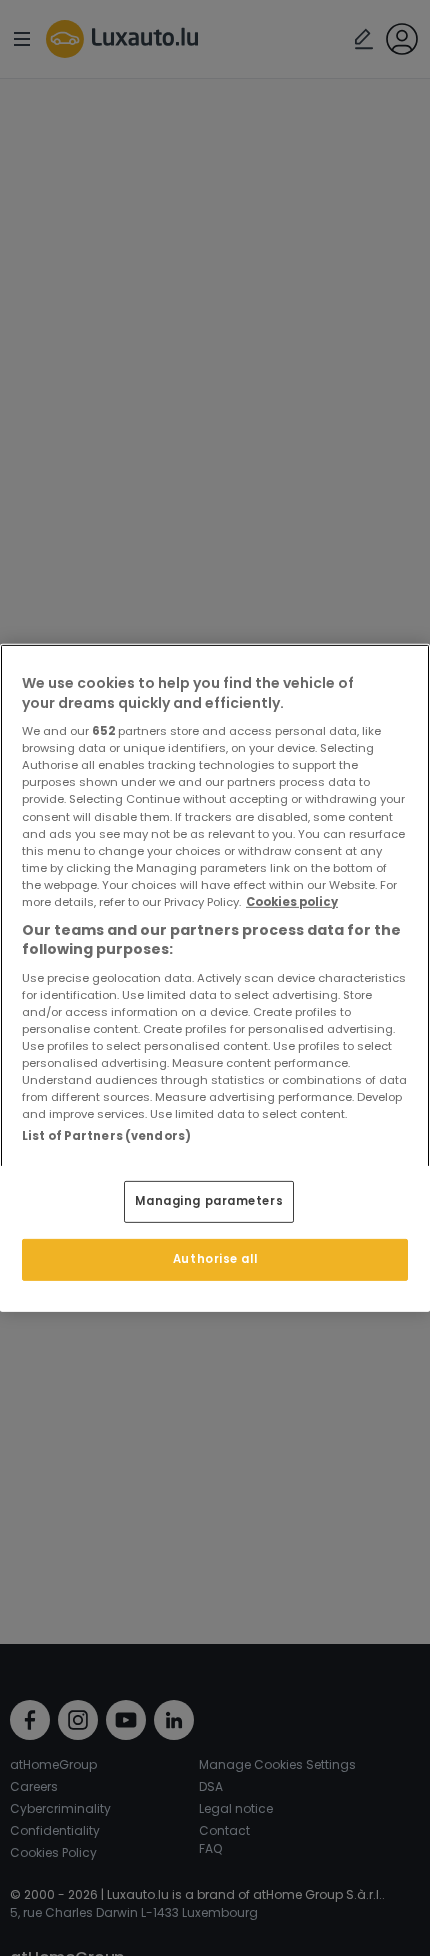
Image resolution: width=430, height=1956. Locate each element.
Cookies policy (292, 902)
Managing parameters (209, 1201)
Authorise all (215, 1259)
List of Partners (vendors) (106, 1136)
